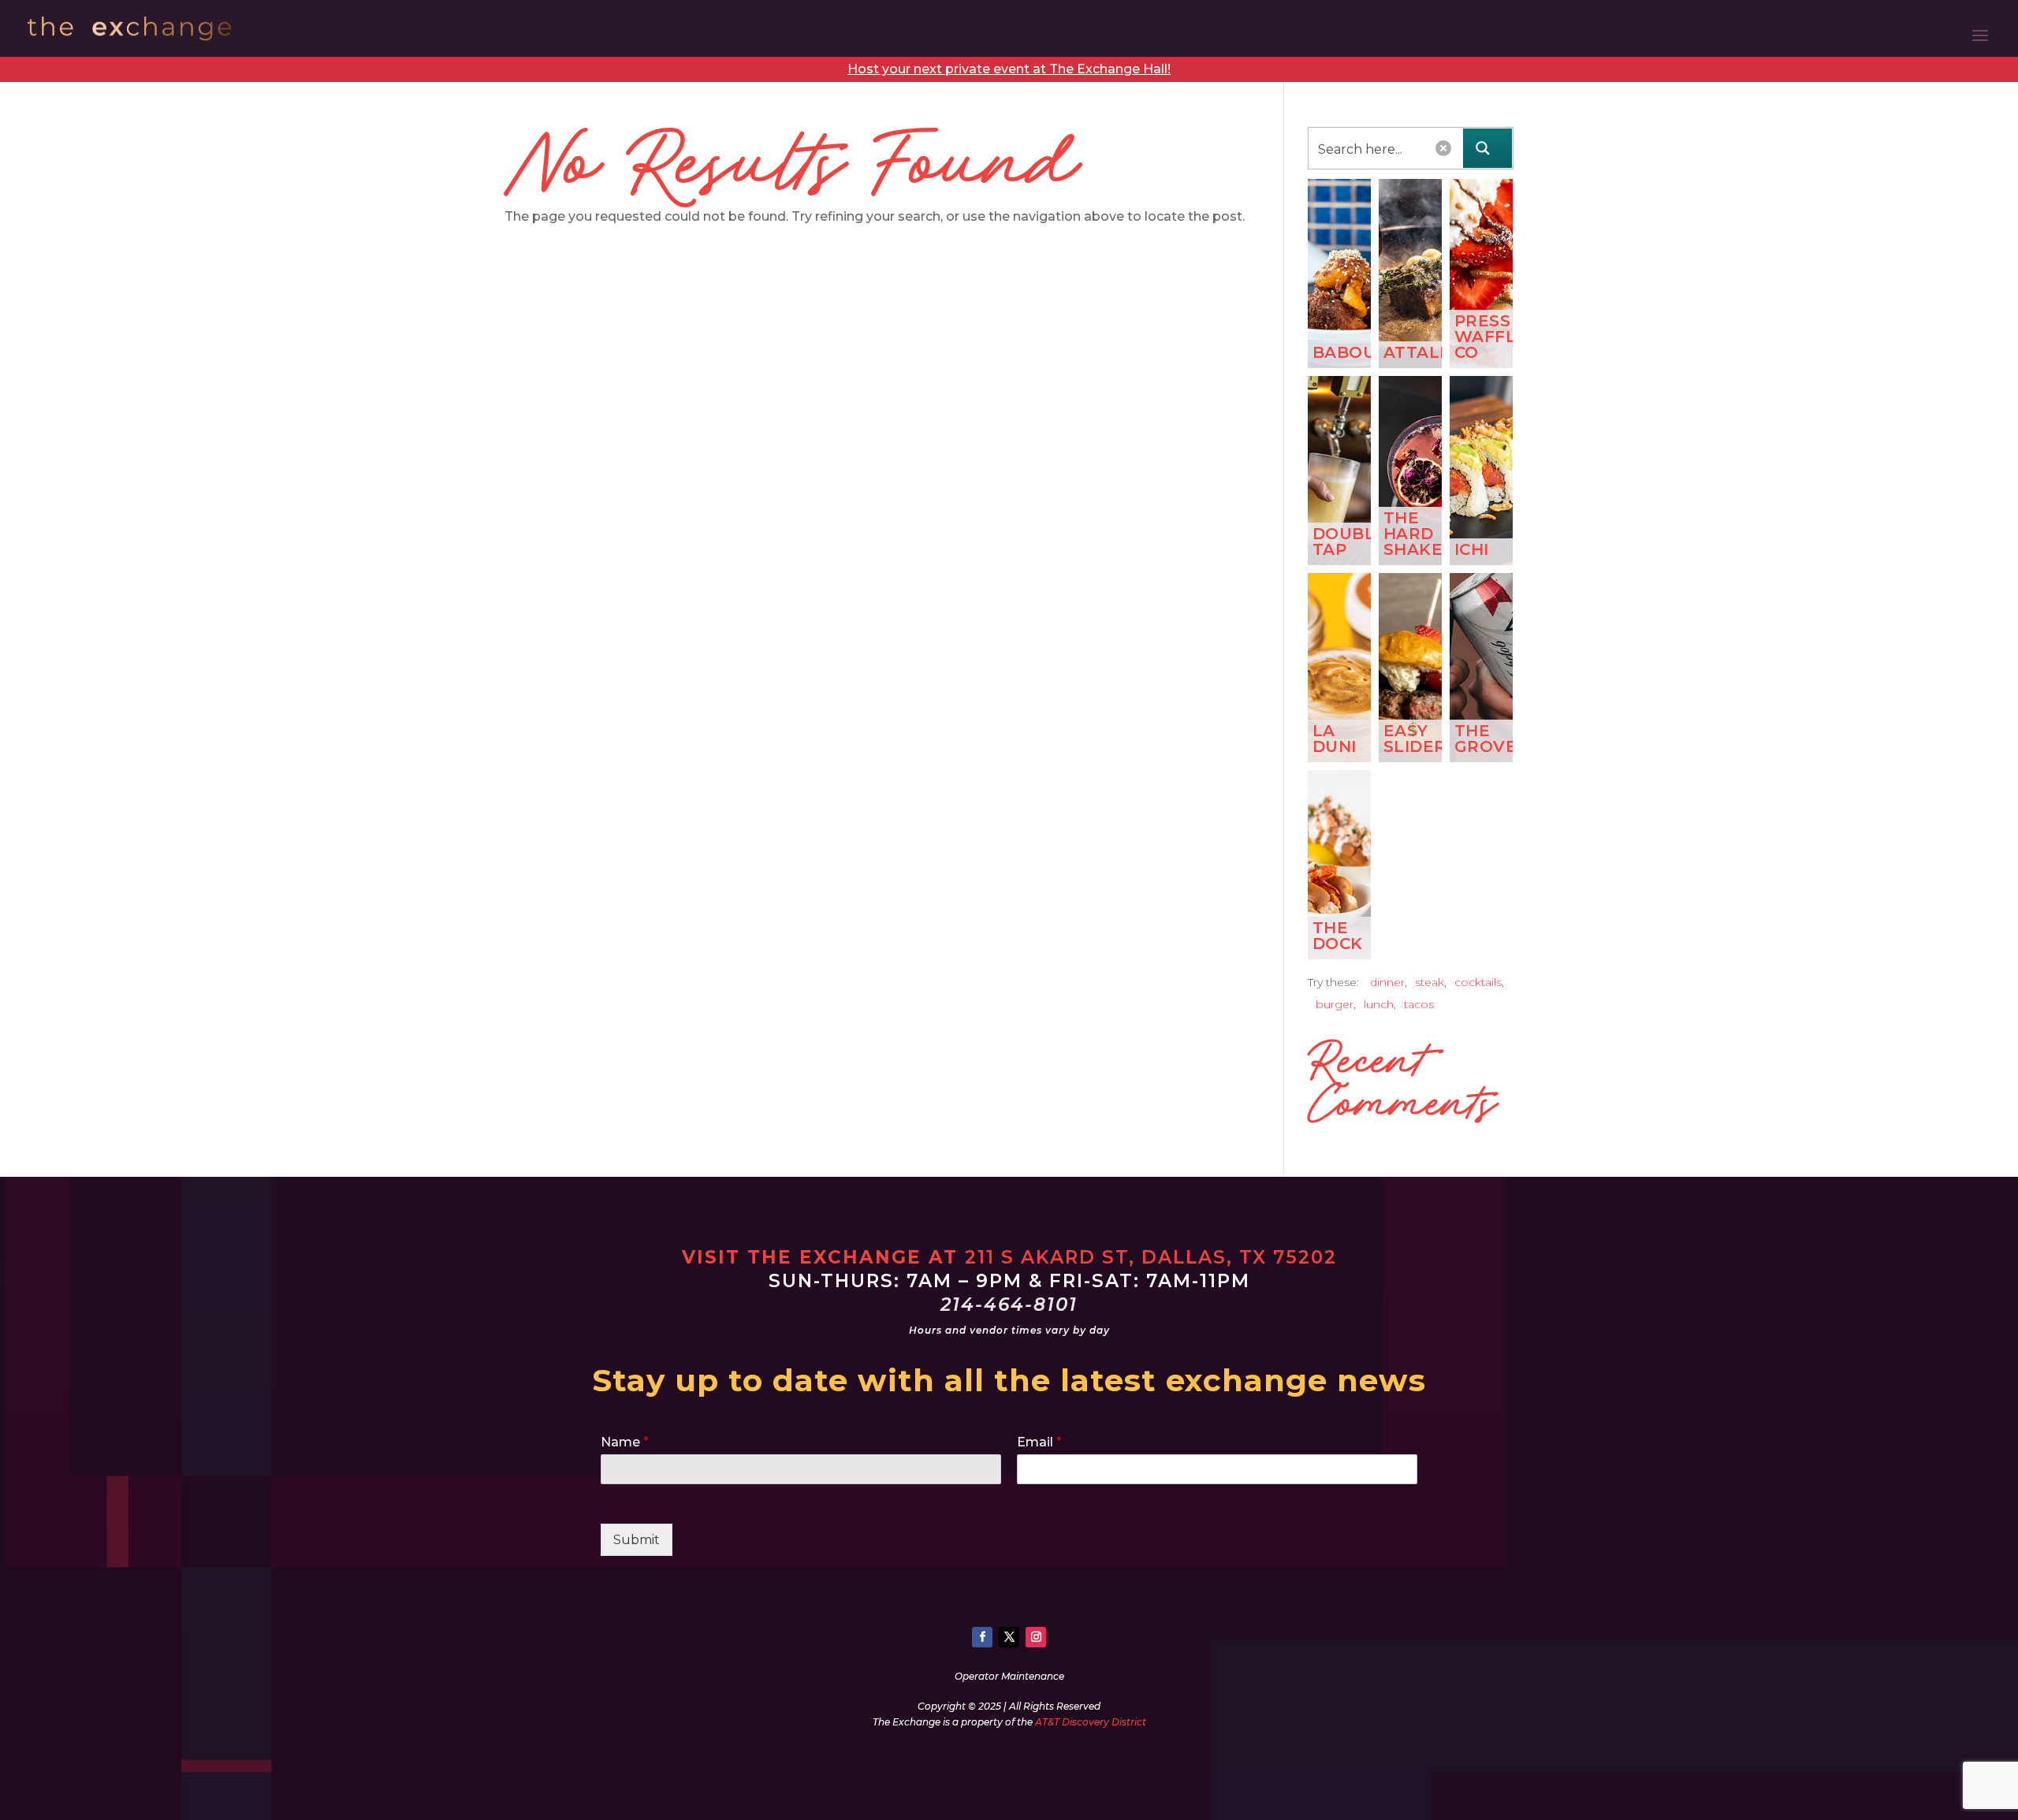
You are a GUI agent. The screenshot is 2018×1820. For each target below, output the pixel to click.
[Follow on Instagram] (1036, 1637)
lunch (1379, 1004)
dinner (1387, 982)
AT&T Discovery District (1091, 1722)
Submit (637, 1540)
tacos (1419, 1004)
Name (625, 1442)
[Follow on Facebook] (982, 1637)
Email (1039, 1442)
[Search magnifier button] (1487, 148)
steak (1430, 982)
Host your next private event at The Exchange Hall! (1009, 69)
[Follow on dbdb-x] (1009, 1637)
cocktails (1478, 982)
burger (1335, 1004)
